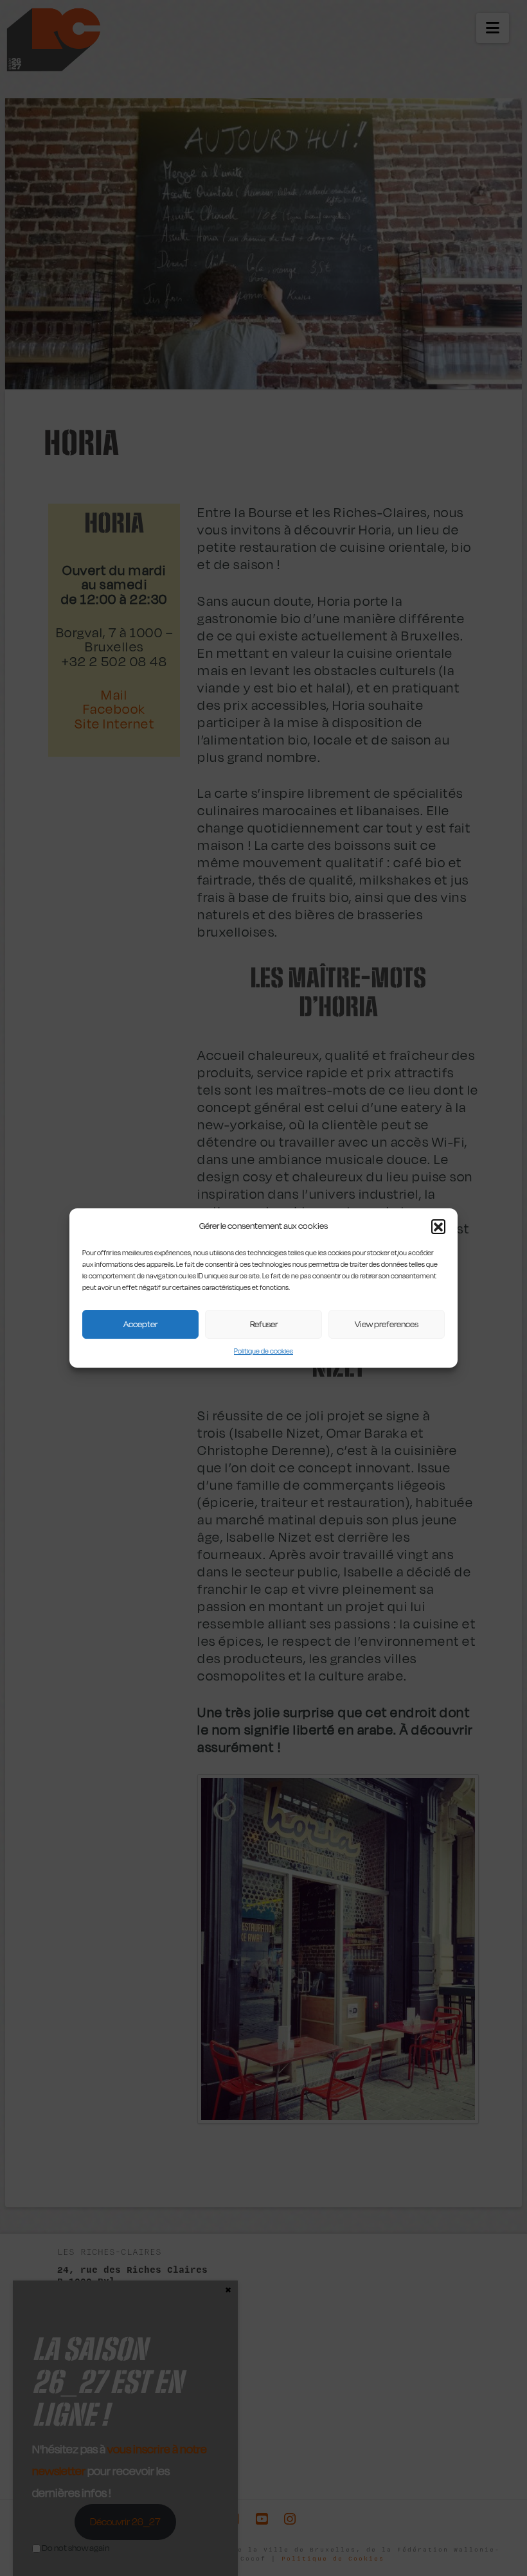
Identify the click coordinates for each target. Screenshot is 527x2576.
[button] (438, 1226)
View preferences (387, 1324)
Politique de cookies (263, 1351)
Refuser (264, 1324)
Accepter (140, 1324)
